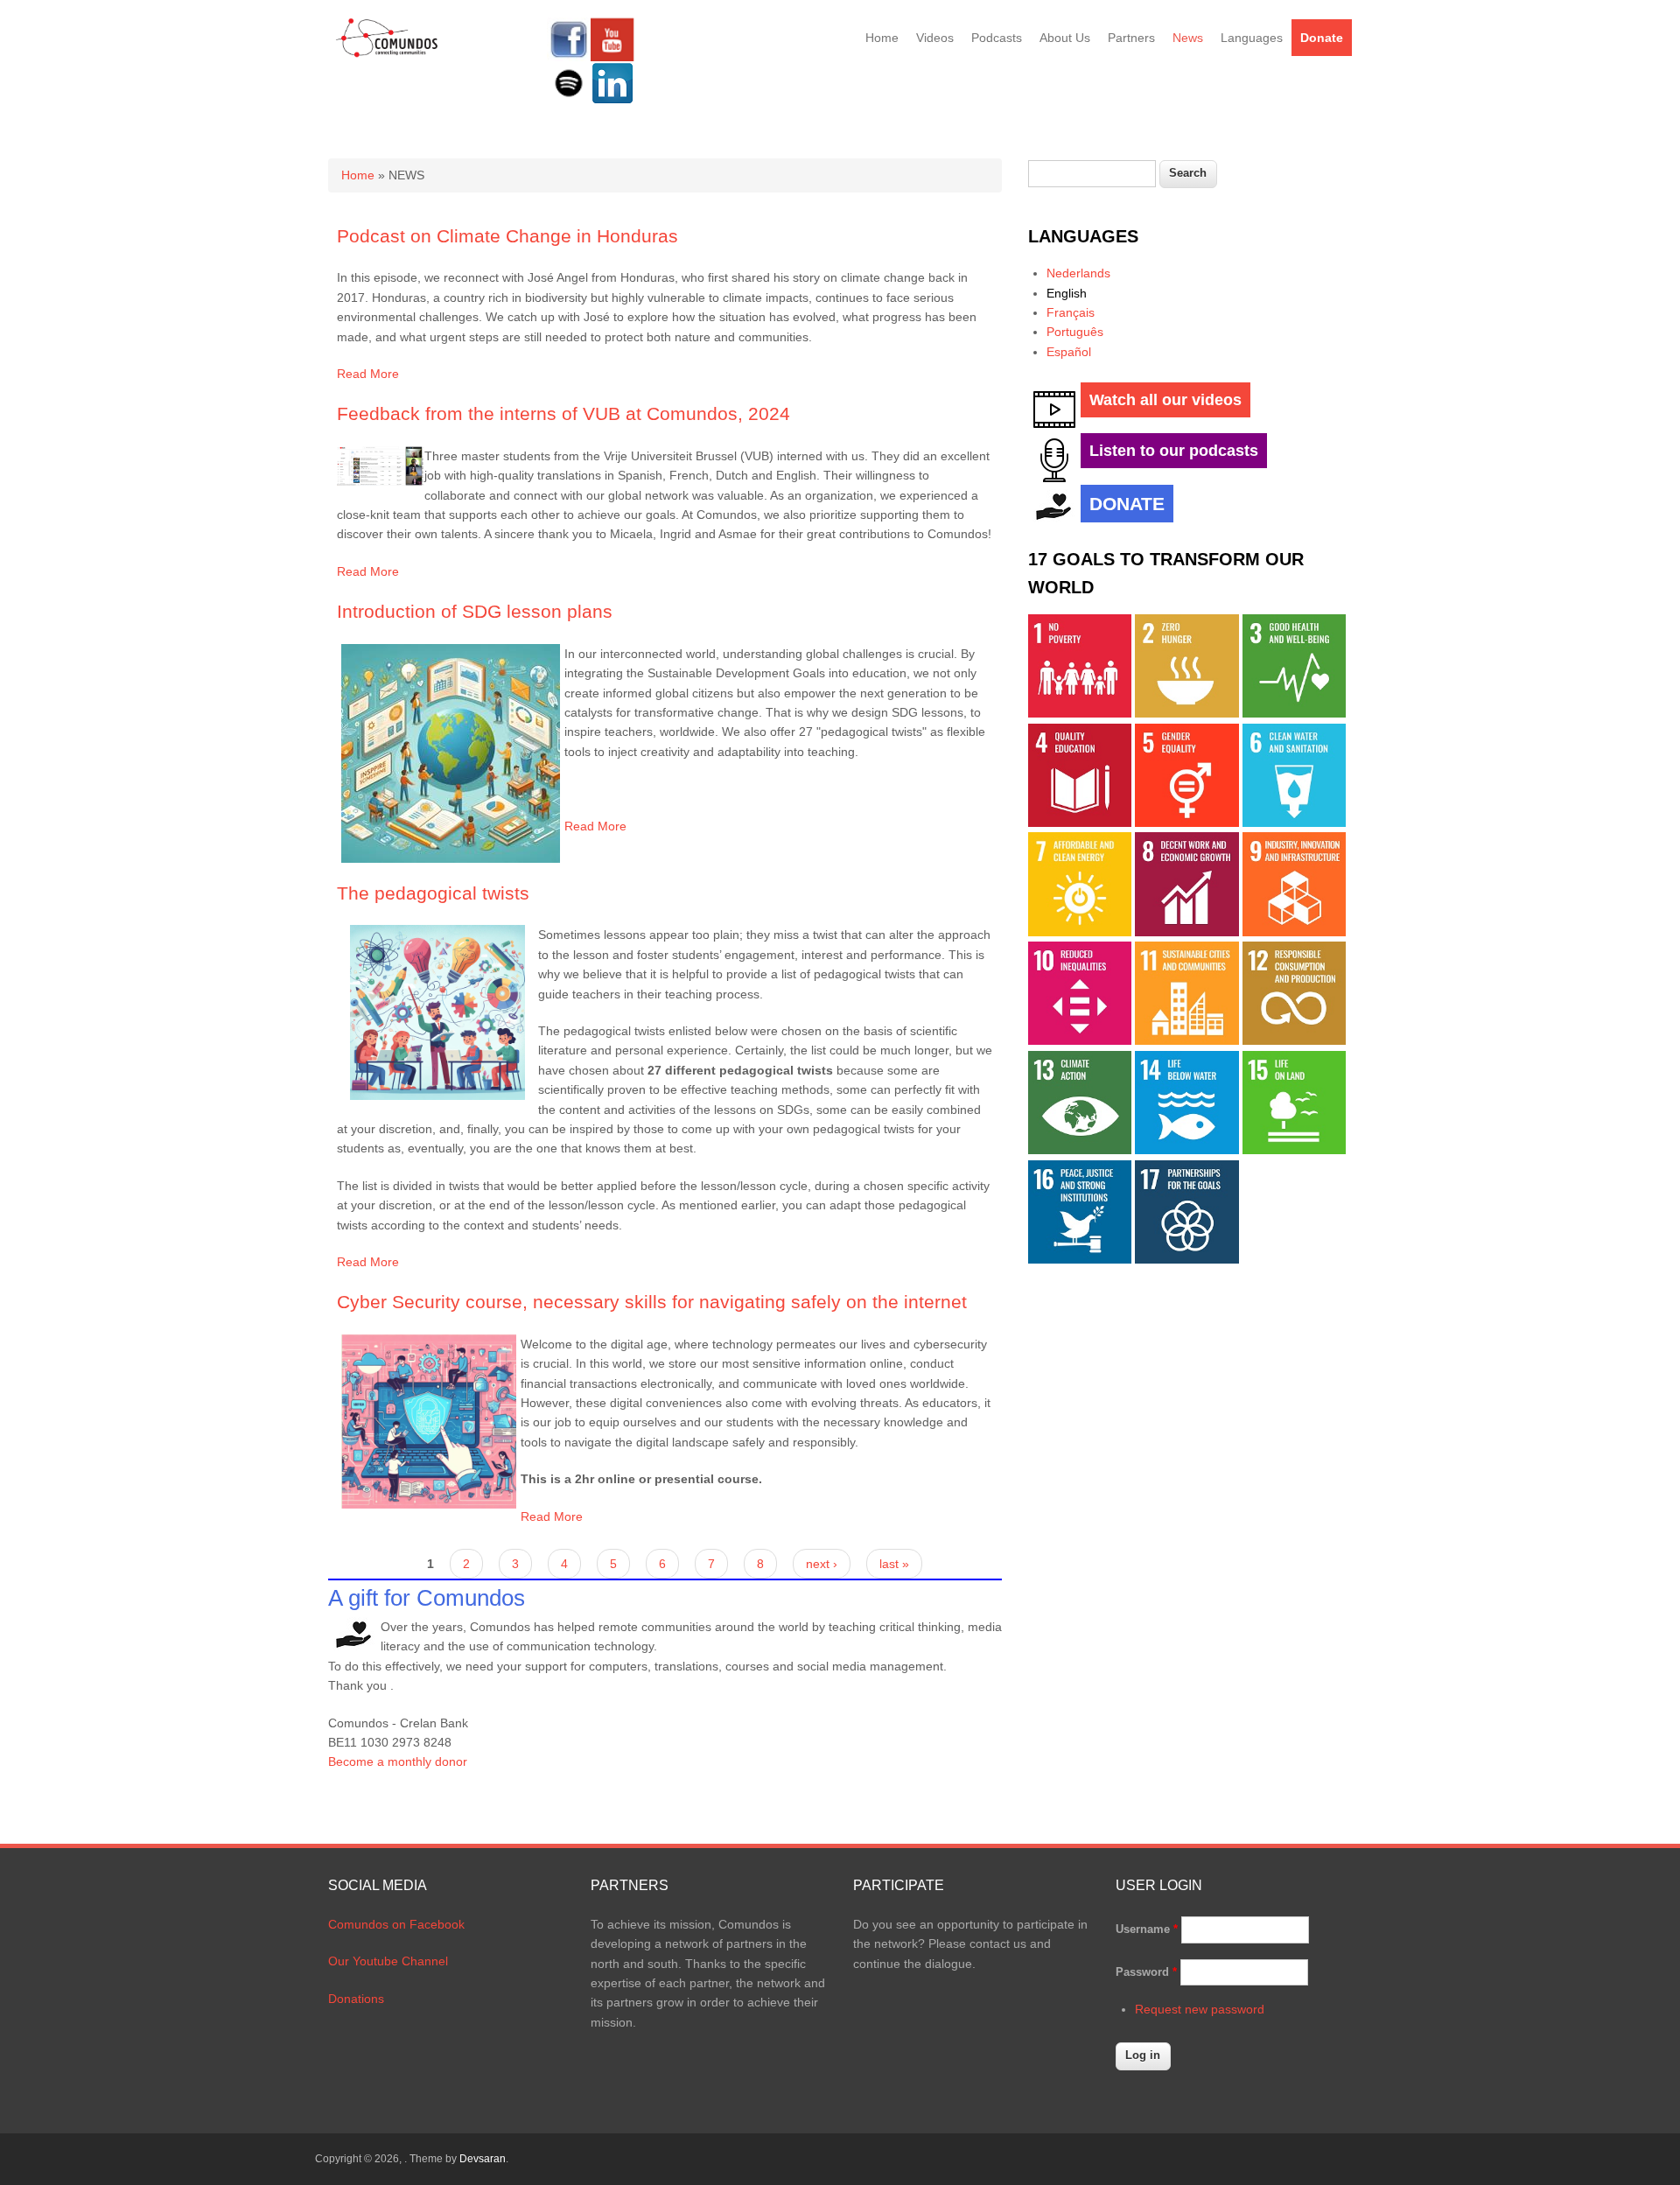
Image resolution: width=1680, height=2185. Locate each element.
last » (894, 1564)
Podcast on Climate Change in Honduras (507, 236)
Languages (1252, 38)
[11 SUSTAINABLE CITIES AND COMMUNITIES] (1186, 1040)
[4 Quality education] (1080, 823)
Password (1146, 1972)
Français (1071, 312)
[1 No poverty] (1080, 713)
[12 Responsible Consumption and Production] (1294, 1040)
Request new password (1200, 2009)
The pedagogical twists (433, 893)
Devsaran (483, 2159)
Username (1147, 1929)
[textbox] (1092, 174)
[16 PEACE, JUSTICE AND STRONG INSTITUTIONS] (1080, 1259)
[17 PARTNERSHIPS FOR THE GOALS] (1186, 1259)
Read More (368, 374)
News (1188, 38)
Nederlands (1078, 273)
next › (822, 1564)
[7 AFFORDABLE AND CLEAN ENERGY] (1080, 932)
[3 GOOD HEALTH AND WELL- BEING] (1294, 713)
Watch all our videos (1165, 400)
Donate (1322, 38)
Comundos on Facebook (396, 1924)
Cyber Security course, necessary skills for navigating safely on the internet (652, 1302)
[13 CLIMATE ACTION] (1080, 1150)
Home (882, 38)
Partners (1131, 38)
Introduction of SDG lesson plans (475, 611)
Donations (356, 1999)
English (1067, 293)
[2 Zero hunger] (1186, 713)
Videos (935, 38)
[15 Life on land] (1294, 1150)
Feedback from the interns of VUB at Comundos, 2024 (563, 413)
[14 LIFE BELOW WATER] (1186, 1150)
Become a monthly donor (398, 1761)
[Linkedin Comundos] (612, 101)
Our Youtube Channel (388, 1961)
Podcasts (997, 38)
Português (1075, 332)
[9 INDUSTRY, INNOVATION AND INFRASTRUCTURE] (1294, 932)
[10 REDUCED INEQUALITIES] (1080, 1040)
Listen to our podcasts (1174, 451)
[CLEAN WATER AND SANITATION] (1294, 823)
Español (1069, 352)
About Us (1065, 38)
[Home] (387, 54)
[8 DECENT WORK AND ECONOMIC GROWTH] (1186, 932)
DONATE (1127, 504)
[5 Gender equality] (1186, 823)
